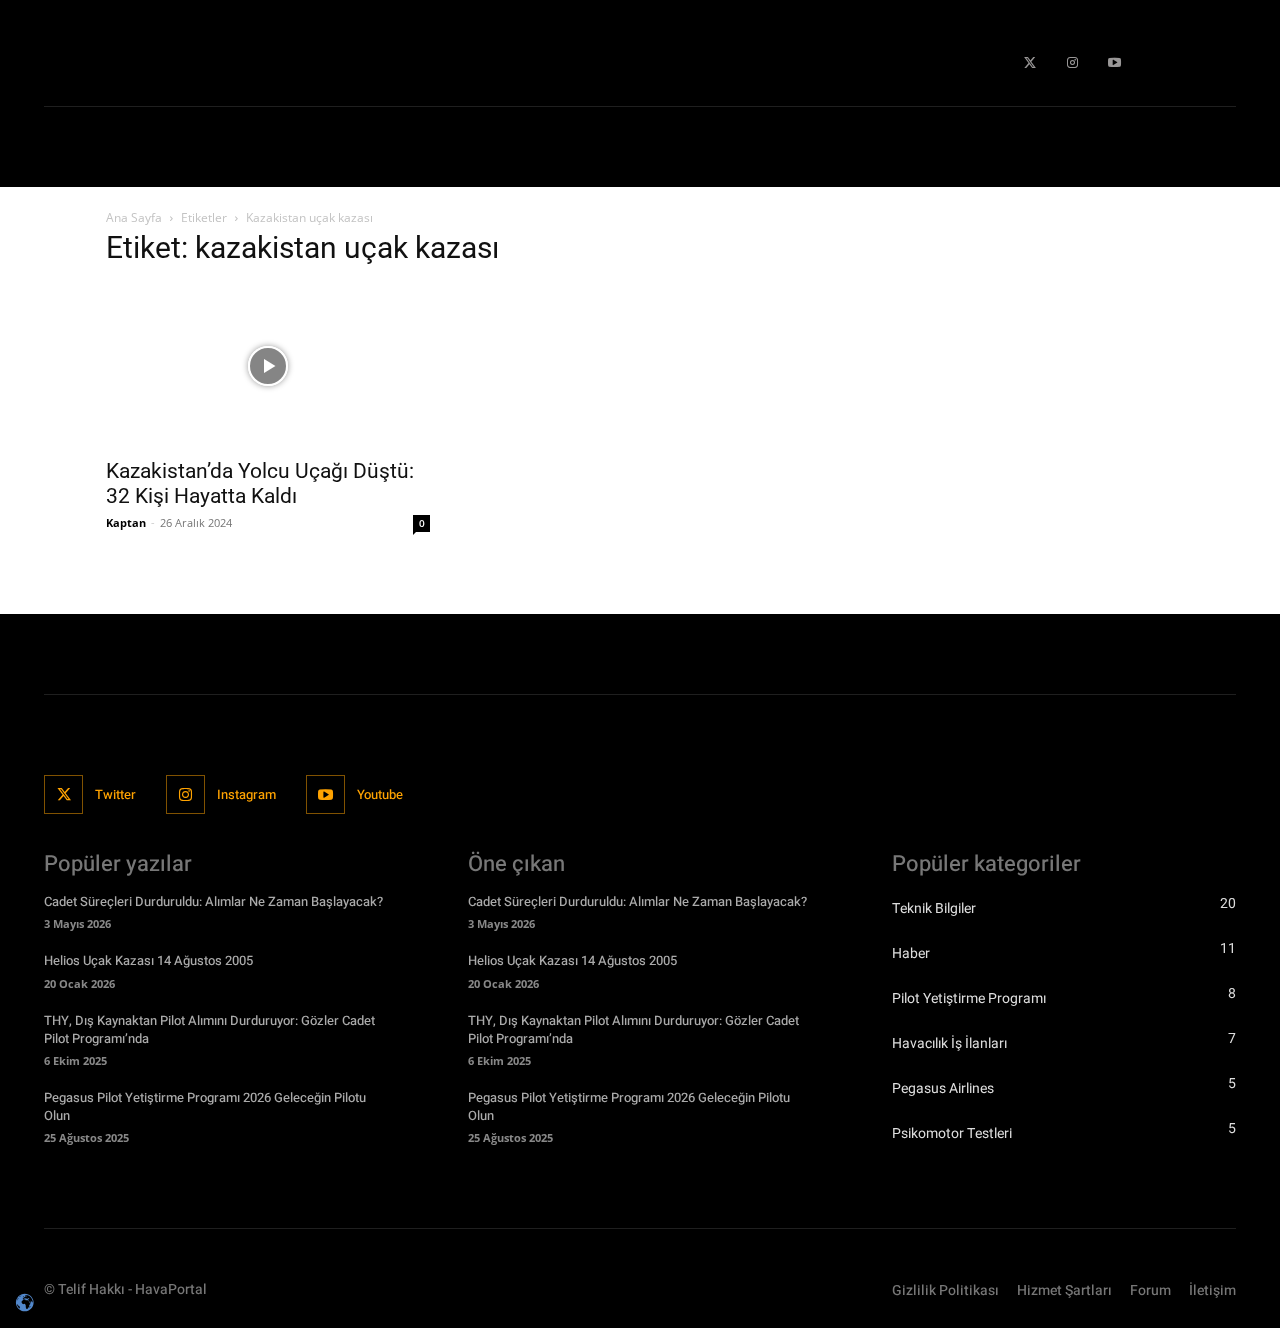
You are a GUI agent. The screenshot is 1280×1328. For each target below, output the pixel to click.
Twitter (115, 794)
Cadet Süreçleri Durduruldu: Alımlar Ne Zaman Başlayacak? (213, 901)
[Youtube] (1115, 63)
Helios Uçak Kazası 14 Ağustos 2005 (148, 960)
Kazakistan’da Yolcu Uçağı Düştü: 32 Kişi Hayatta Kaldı (260, 483)
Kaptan (126, 522)
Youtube (380, 794)
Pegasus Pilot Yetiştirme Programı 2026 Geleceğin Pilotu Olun (205, 1106)
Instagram (246, 794)
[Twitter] (1030, 63)
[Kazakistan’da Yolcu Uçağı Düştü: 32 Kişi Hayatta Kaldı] (268, 366)
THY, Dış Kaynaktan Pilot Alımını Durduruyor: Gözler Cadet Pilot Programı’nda (209, 1029)
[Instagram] (1072, 63)
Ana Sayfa (134, 217)
